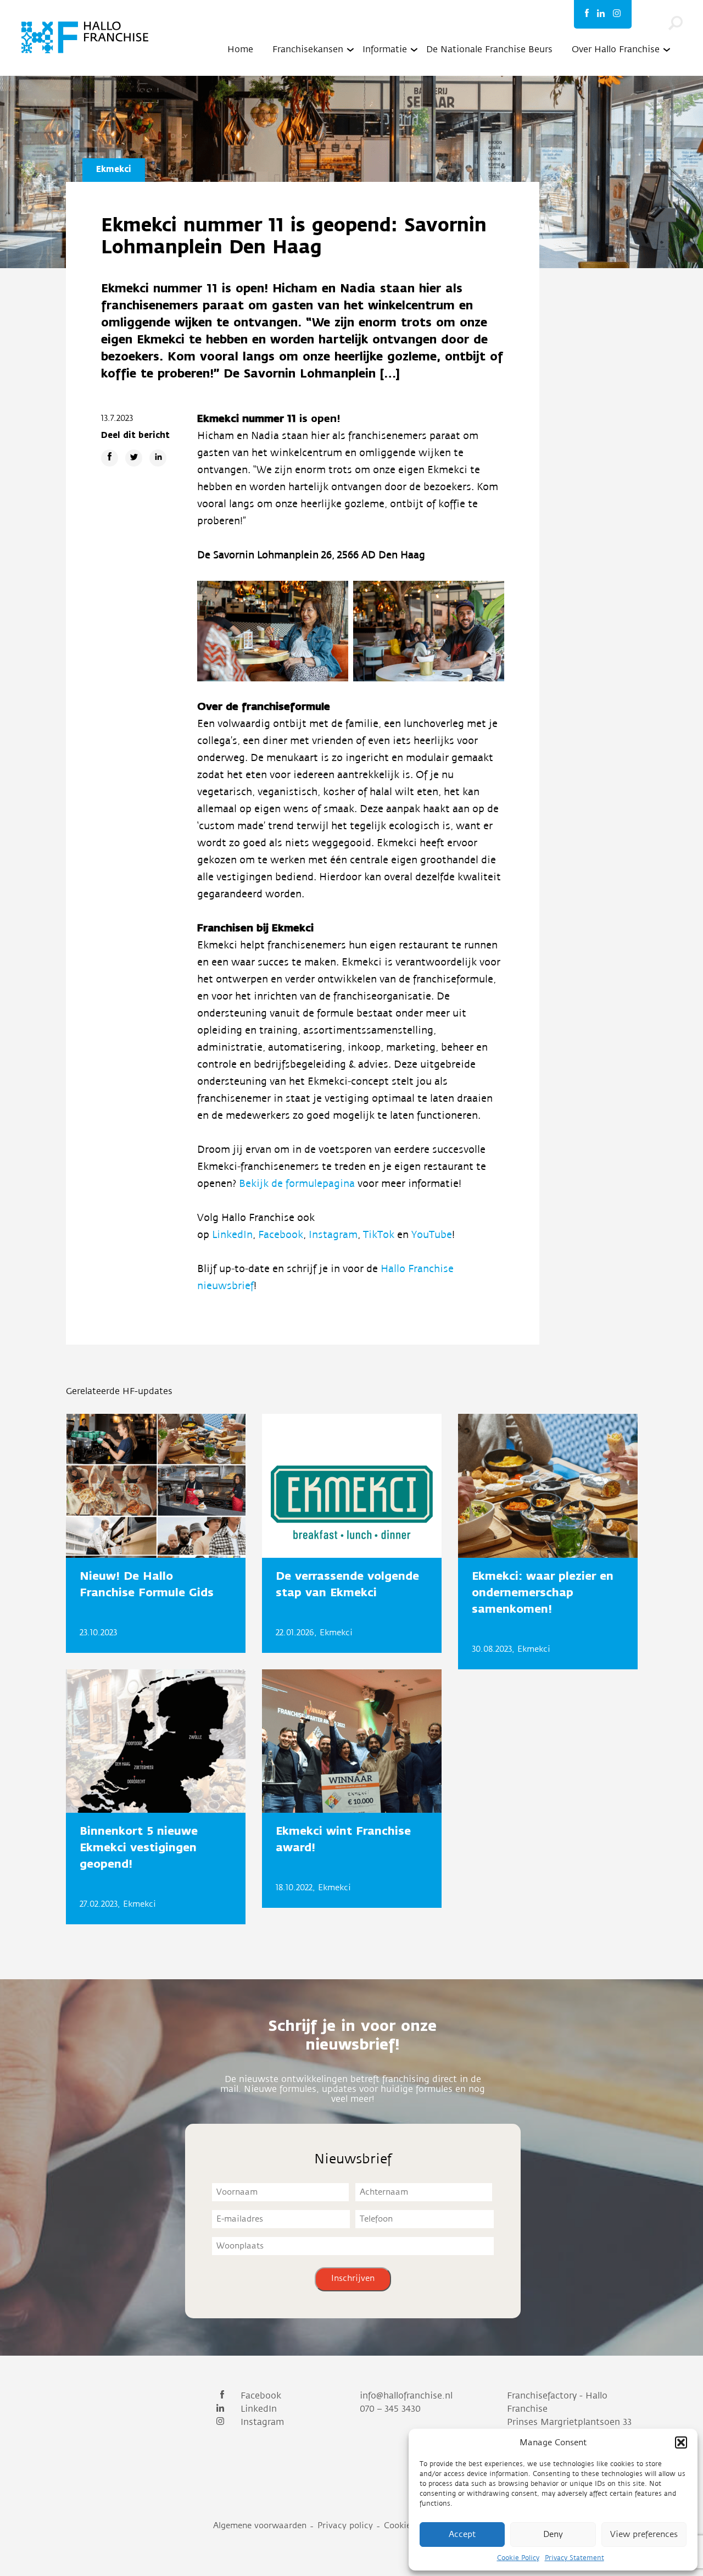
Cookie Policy (518, 2558)
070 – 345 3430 (390, 2409)
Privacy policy (345, 2526)
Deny (553, 2535)
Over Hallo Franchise (616, 49)
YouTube (432, 1235)
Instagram (333, 1235)
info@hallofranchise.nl (406, 2396)
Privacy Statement (574, 2558)
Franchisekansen (308, 49)
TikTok (380, 1235)
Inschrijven (353, 2278)
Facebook (281, 1235)
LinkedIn (232, 1235)
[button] (681, 2442)
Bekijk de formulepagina (298, 1184)
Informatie (385, 49)
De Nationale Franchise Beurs (489, 49)
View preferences (644, 2535)
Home (240, 49)
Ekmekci (114, 169)
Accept (462, 2535)
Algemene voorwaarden (260, 2526)
